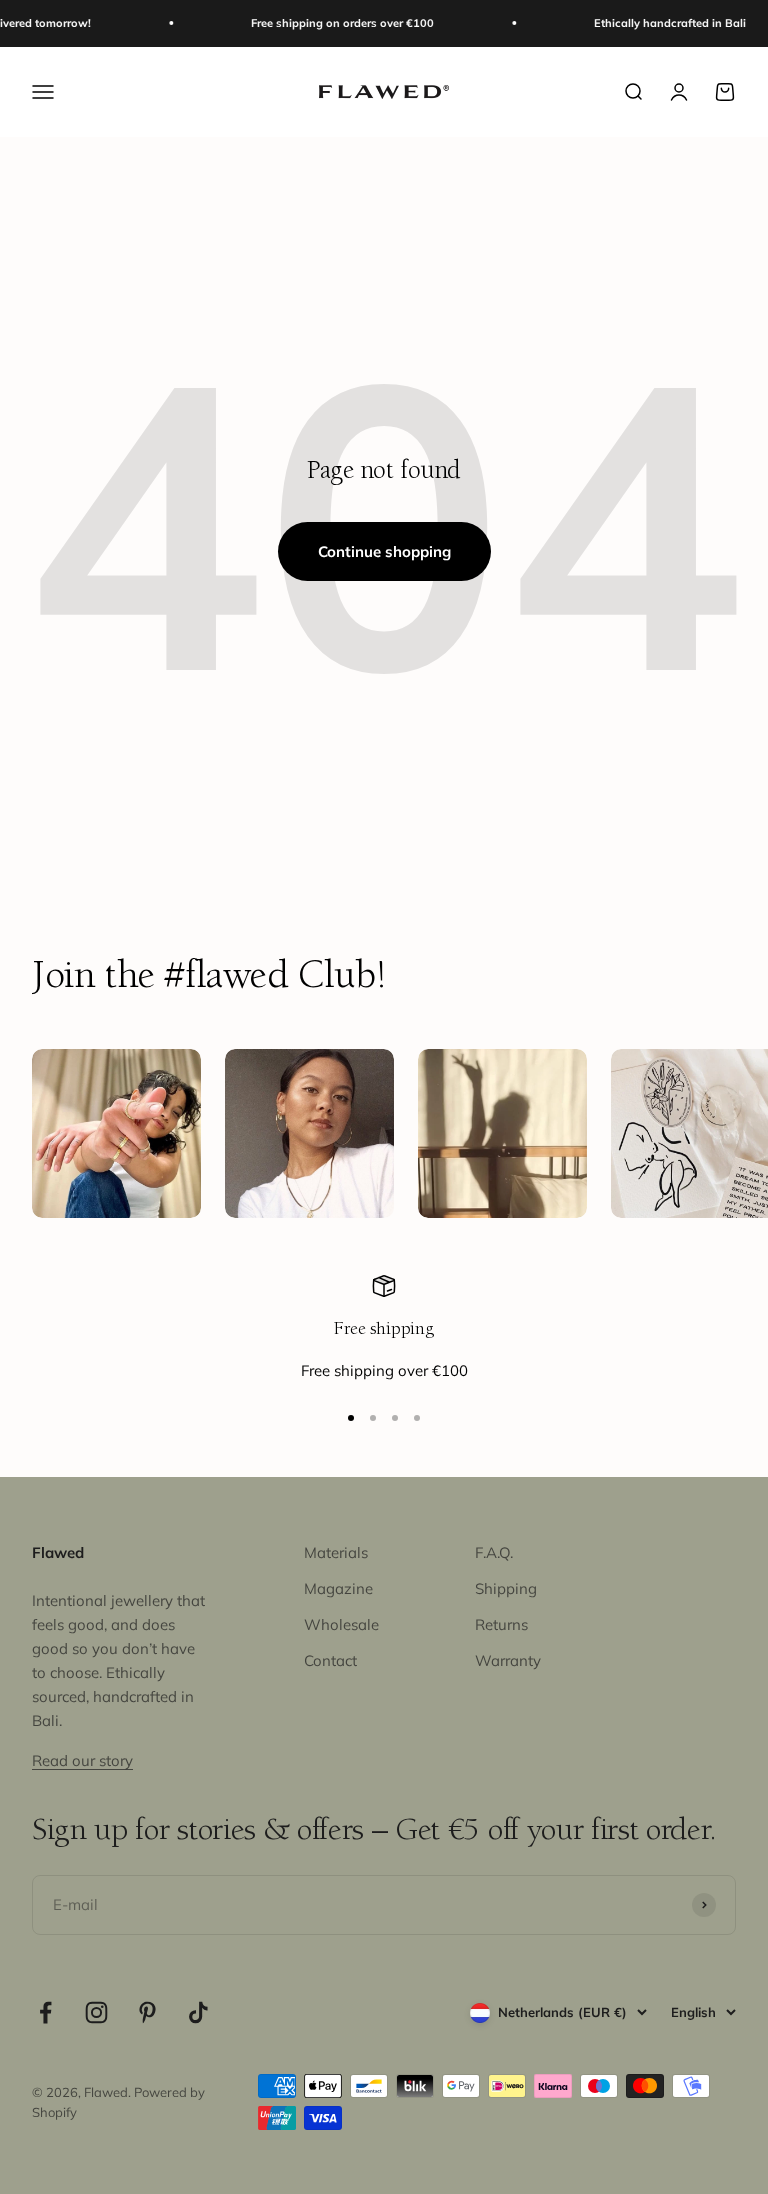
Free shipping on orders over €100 (329, 23)
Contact (330, 1660)
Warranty (508, 1660)
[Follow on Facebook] (45, 2012)
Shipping (506, 1588)
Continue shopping (384, 551)
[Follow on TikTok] (198, 2012)
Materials (336, 1552)
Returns (501, 1624)
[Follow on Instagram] (96, 2012)
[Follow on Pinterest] (147, 2012)
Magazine (338, 1588)
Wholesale (341, 1624)
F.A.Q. (494, 1552)
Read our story (82, 1760)
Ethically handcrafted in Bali (657, 23)
